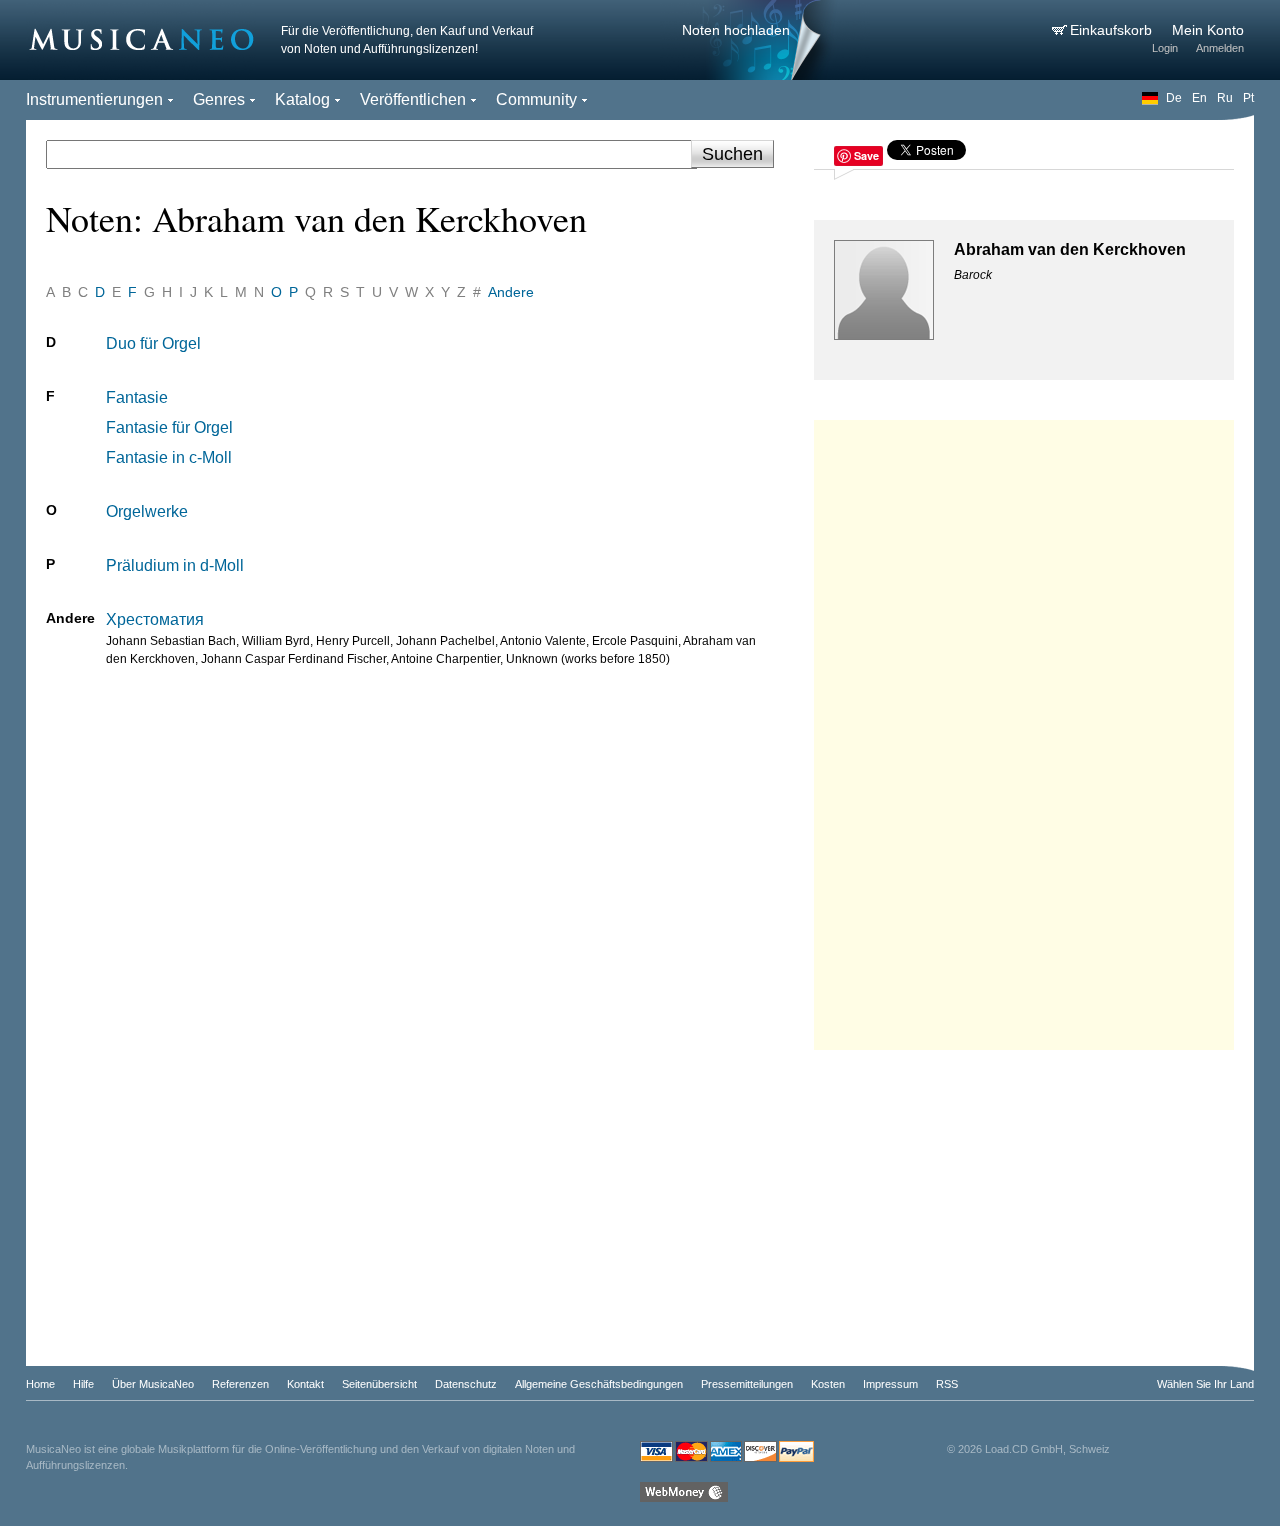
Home (40, 1384)
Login (1165, 48)
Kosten (828, 1384)
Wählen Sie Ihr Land (1205, 1384)
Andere (511, 292)
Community (536, 99)
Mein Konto (1208, 30)
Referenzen (240, 1384)
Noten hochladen (736, 30)
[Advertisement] (1024, 730)
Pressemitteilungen (747, 1384)
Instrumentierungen (94, 99)
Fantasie (137, 397)
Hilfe (83, 1384)
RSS (947, 1384)
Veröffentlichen (413, 99)
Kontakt (305, 1384)
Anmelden (1220, 48)
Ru (1225, 98)
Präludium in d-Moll (175, 565)
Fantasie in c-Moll (169, 457)
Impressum (890, 1384)
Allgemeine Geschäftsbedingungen (599, 1384)
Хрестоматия (155, 619)
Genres (219, 99)
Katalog (302, 99)
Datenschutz (466, 1384)
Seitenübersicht (379, 1384)
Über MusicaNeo (153, 1384)
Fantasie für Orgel (169, 427)
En (1199, 98)
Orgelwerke (147, 511)
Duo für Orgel (153, 343)
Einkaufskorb (1113, 30)
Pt (1248, 98)
